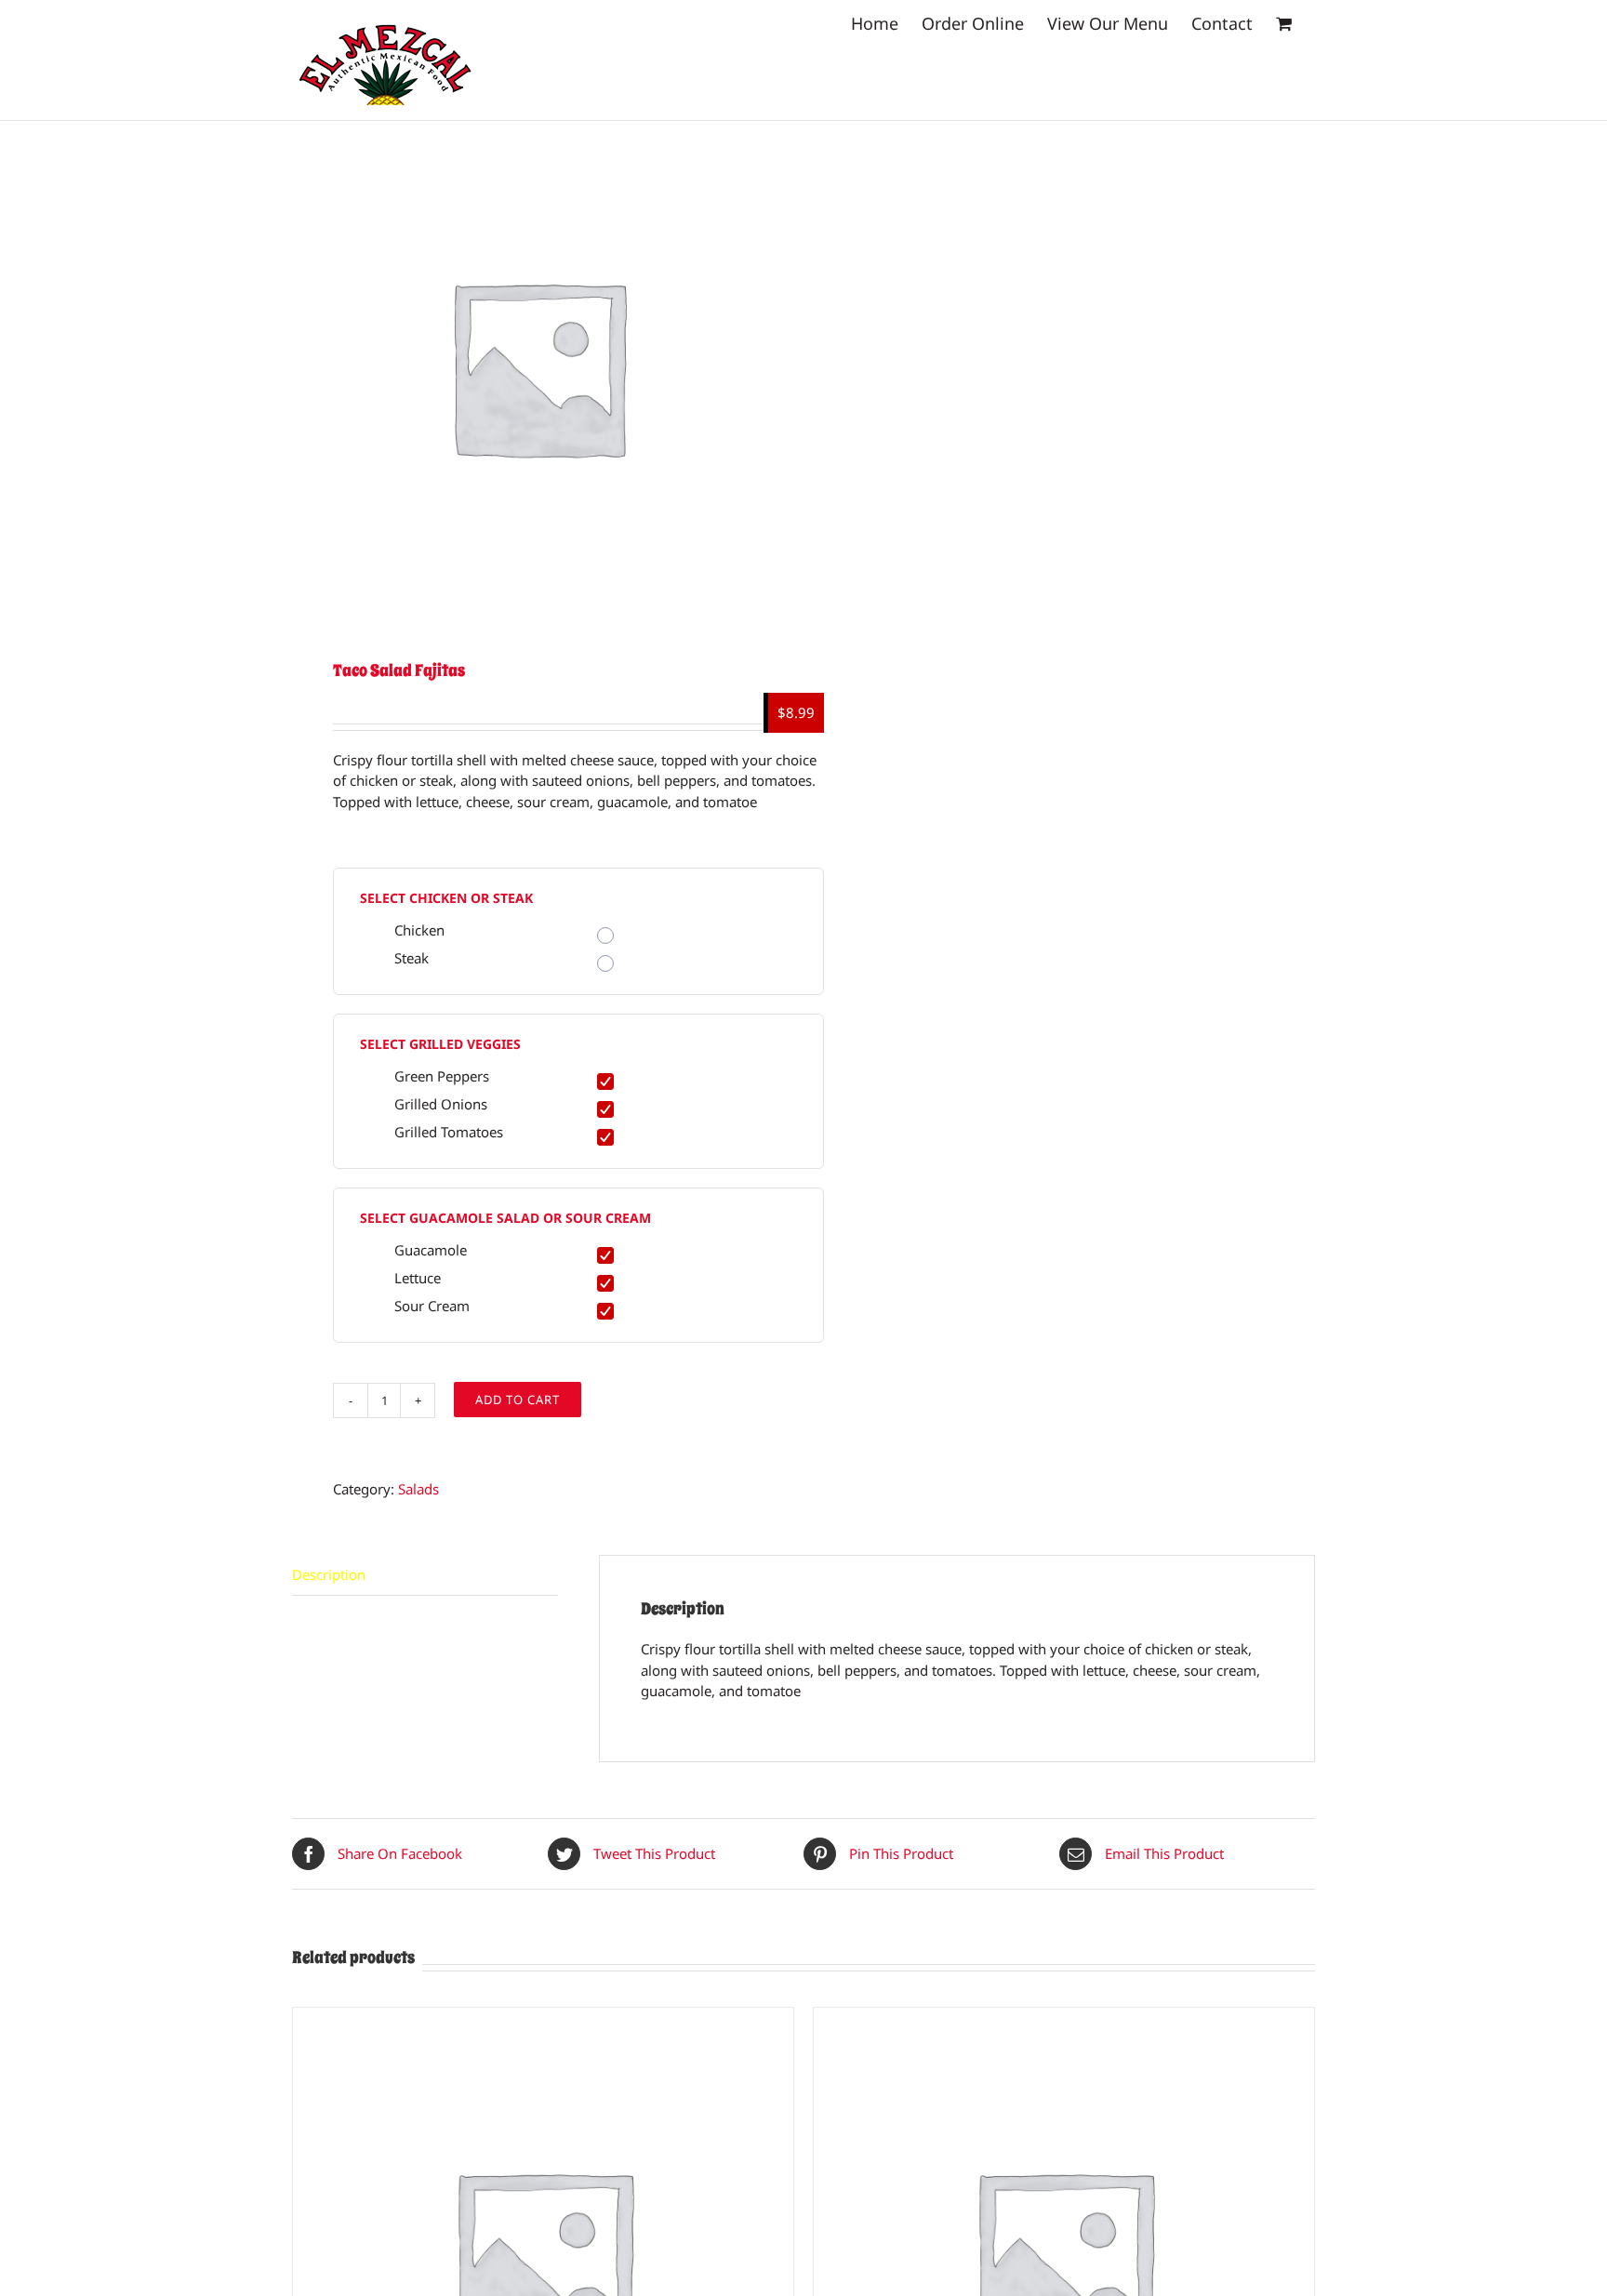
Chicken (419, 930)
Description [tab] (329, 1574)
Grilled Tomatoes (449, 1132)
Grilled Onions (441, 1104)
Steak (412, 958)
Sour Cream (432, 1306)
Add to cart (518, 1400)
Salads (418, 1489)
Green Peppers (442, 1076)
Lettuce (418, 1278)
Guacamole (431, 1250)
